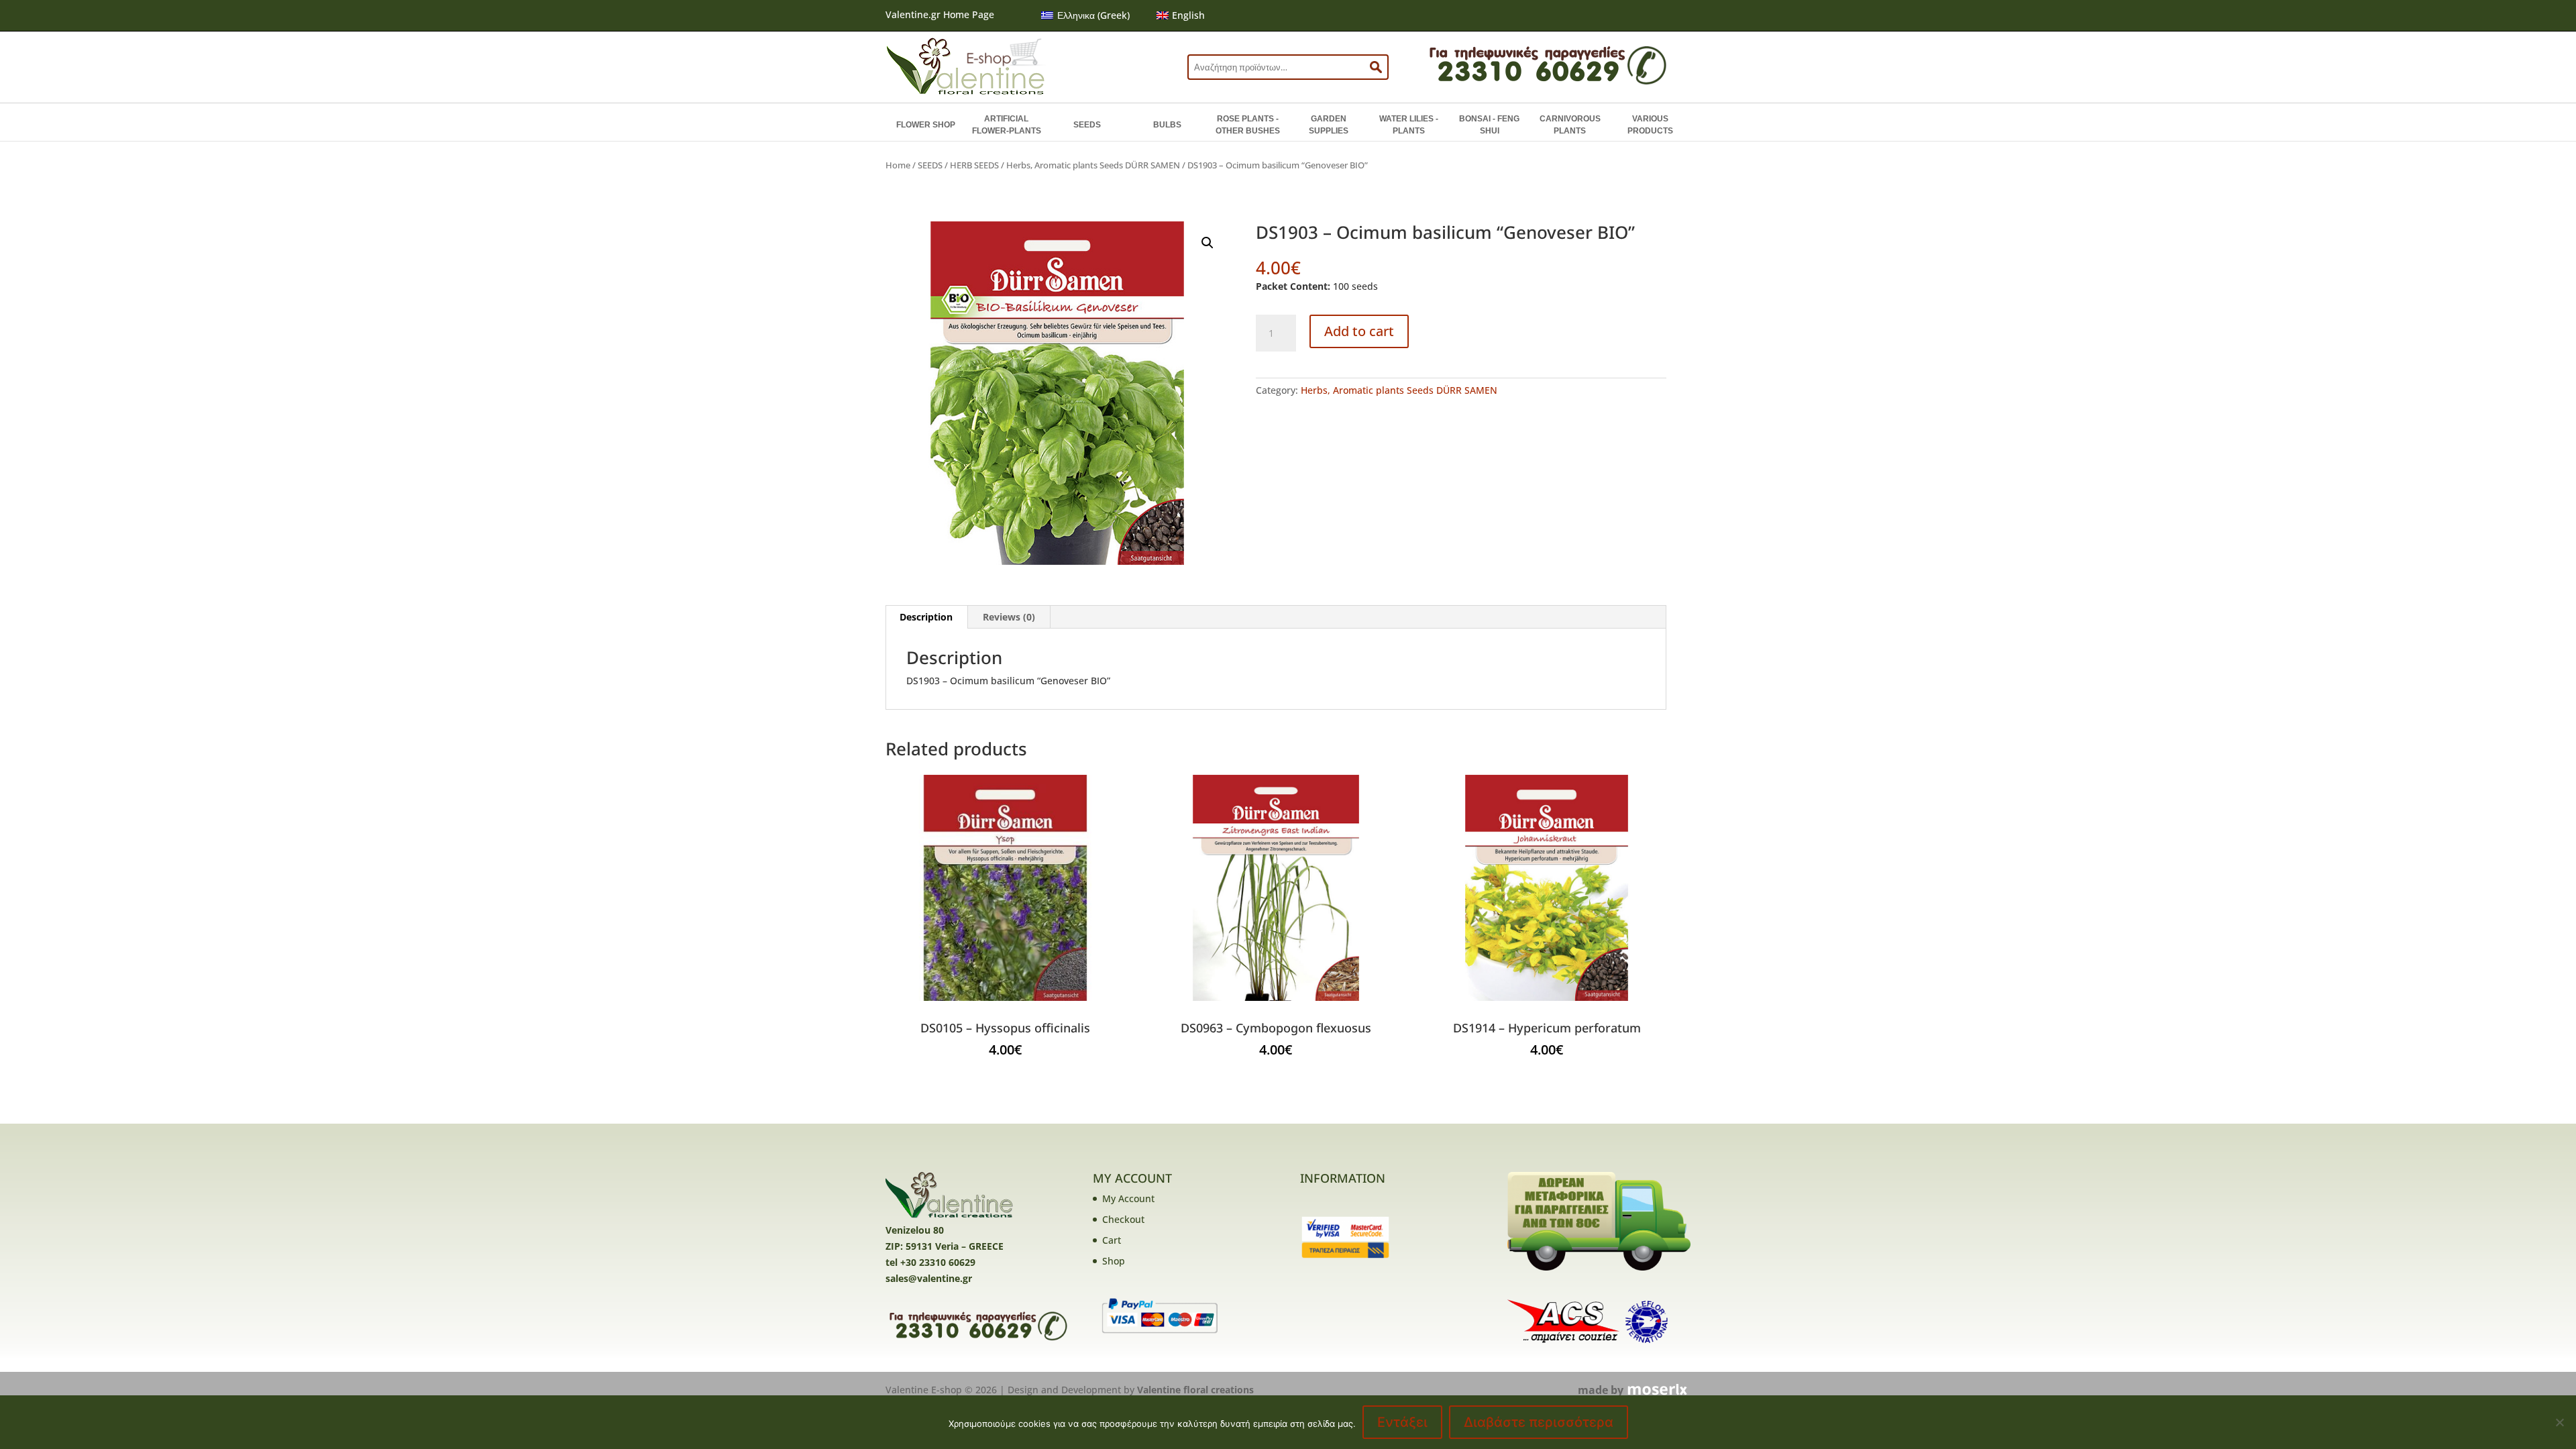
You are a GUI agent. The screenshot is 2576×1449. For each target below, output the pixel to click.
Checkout (1123, 1219)
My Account (1128, 1198)
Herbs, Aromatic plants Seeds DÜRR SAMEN (1093, 165)
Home (898, 165)
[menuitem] (1085, 15)
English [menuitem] (1188, 15)
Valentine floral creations (1195, 1390)
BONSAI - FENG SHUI (1489, 125)
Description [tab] (926, 617)
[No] (2559, 1422)
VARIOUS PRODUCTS (1650, 125)
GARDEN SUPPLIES (1329, 125)
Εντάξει (1402, 1422)
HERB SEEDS (974, 165)
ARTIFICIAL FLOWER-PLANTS (1007, 125)
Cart (1112, 1240)
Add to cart (1359, 331)
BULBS (1167, 125)
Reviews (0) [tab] (1009, 617)
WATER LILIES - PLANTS (1409, 125)
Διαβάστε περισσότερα (1539, 1422)
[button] (1207, 243)
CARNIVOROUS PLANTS (1570, 125)
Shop (1114, 1261)
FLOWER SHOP (926, 125)
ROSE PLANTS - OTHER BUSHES (1248, 125)
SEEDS (1087, 125)
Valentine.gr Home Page (940, 14)
